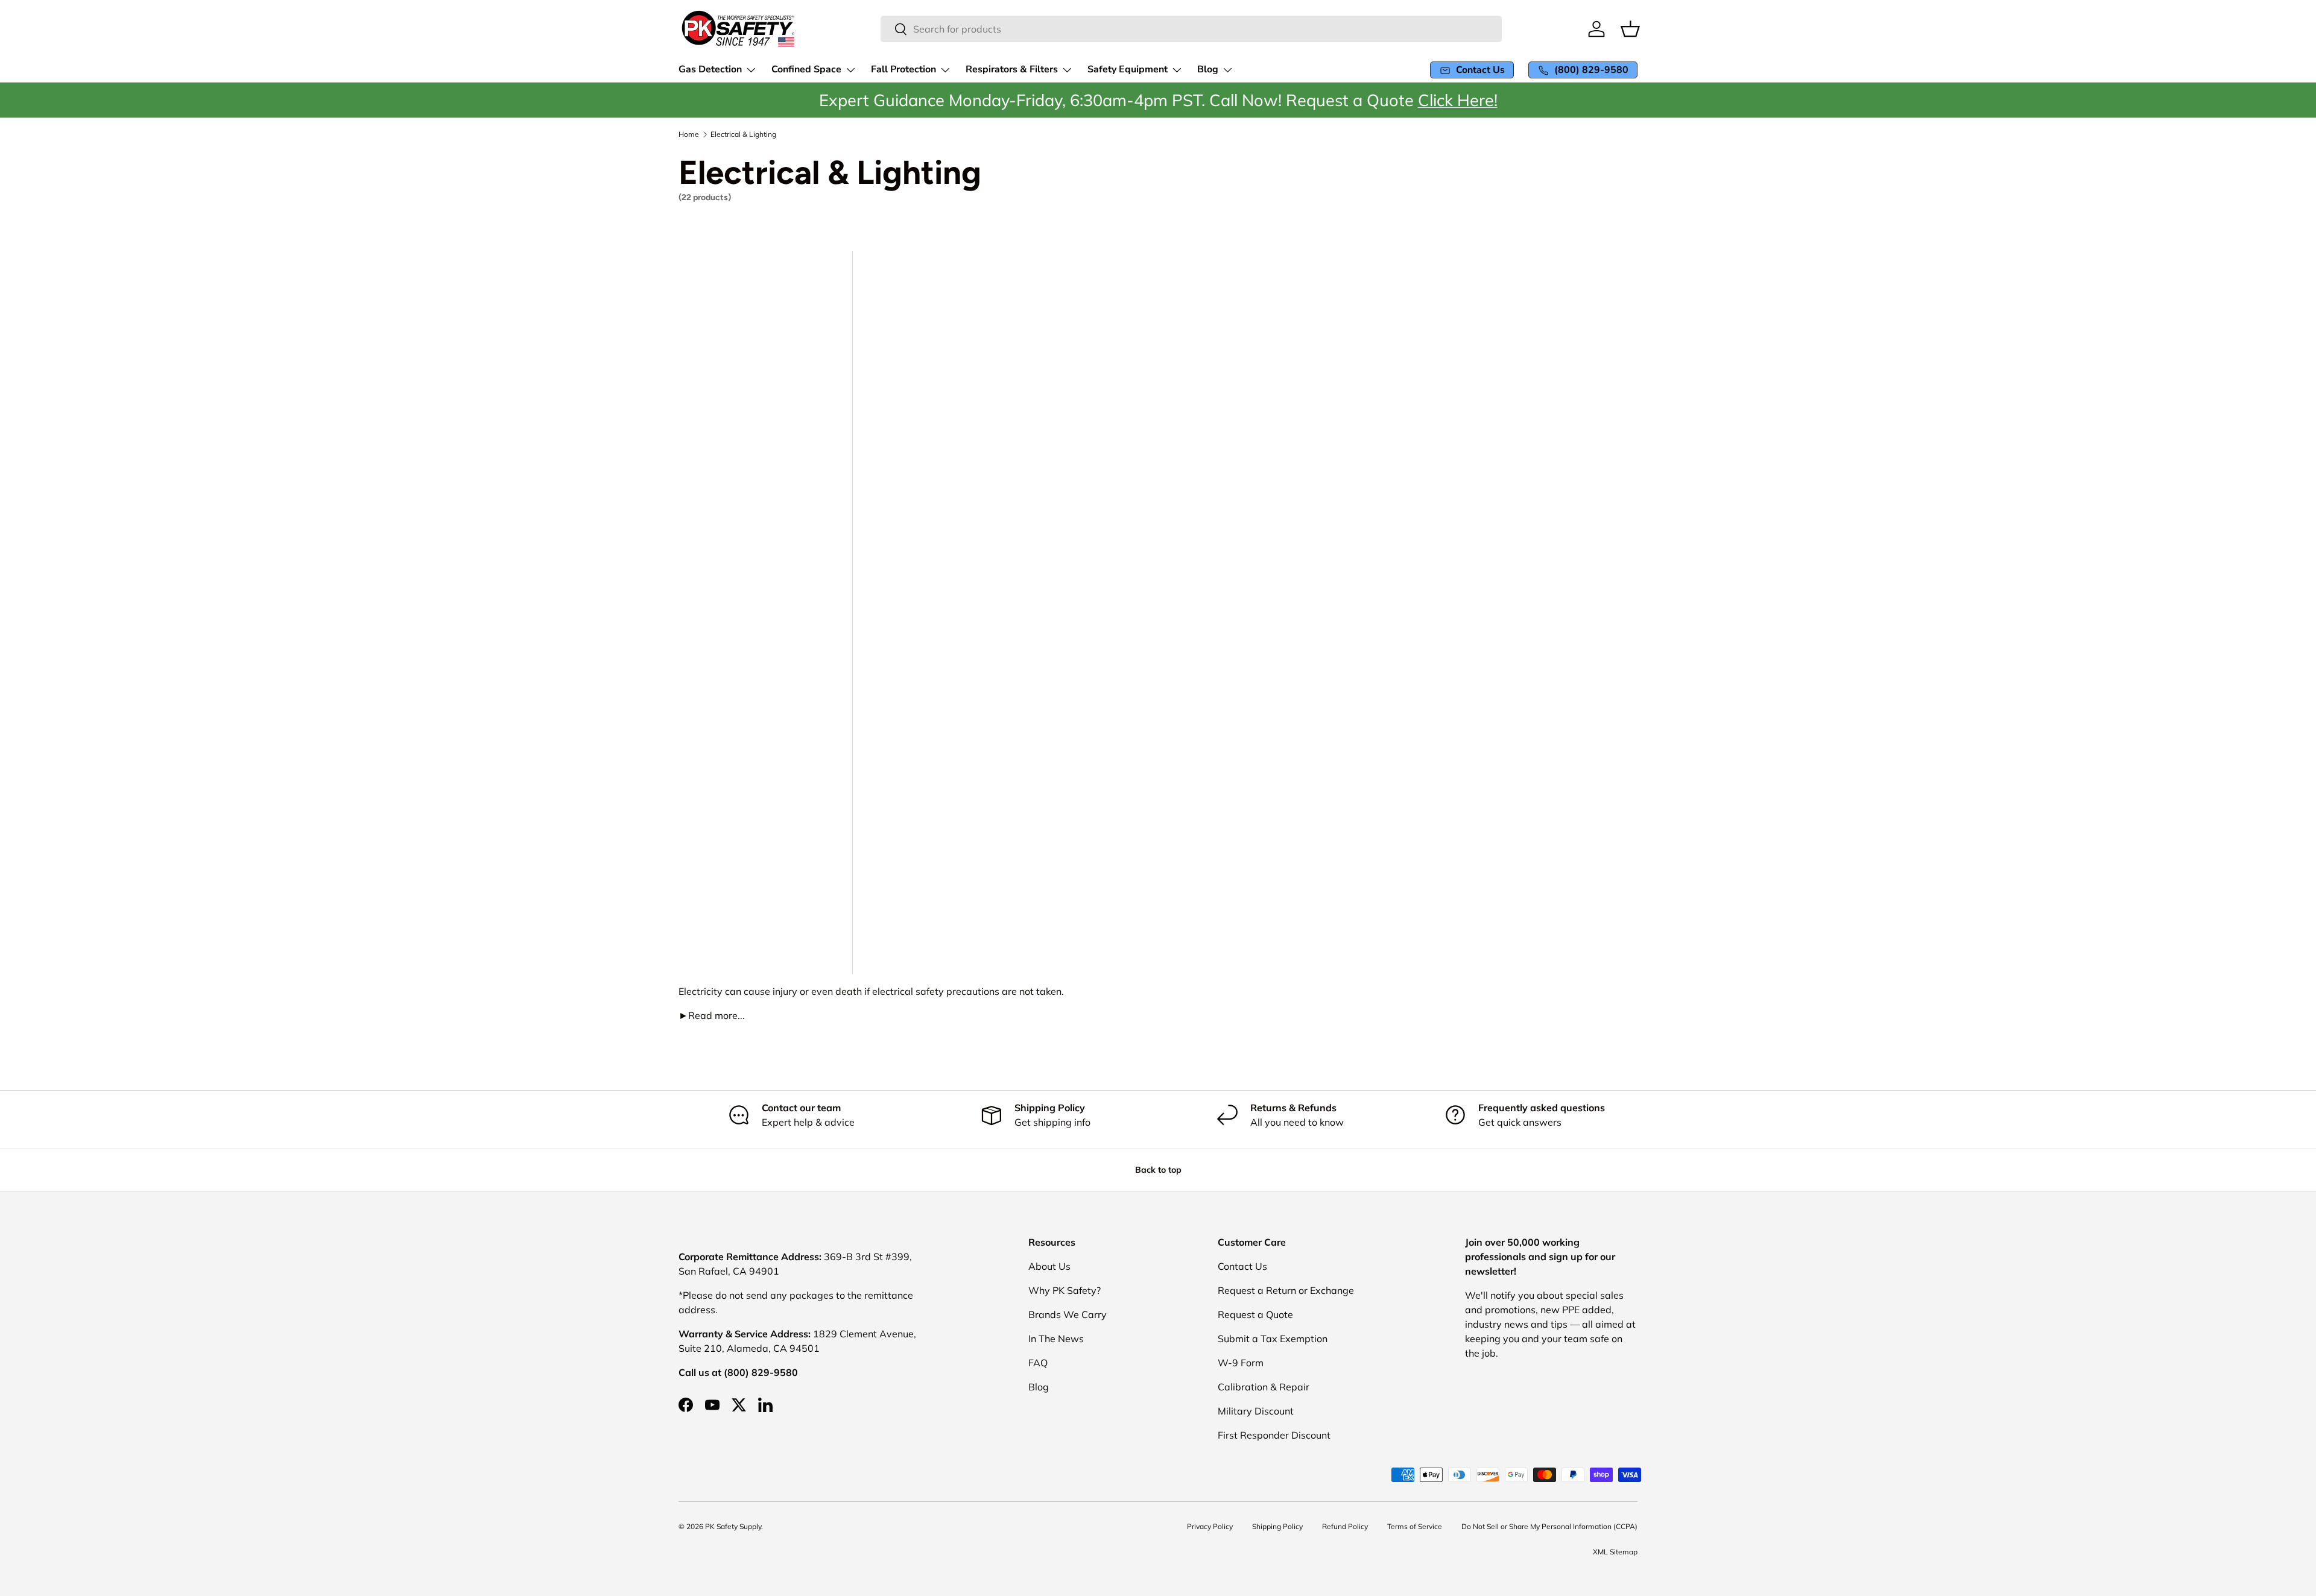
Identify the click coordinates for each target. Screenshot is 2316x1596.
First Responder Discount (1274, 1435)
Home (689, 134)
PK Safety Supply (733, 1526)
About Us (1049, 1266)
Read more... (712, 1015)
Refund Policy (1345, 1526)
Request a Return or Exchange (1286, 1290)
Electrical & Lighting (743, 134)
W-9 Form (1241, 1363)
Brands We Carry (1068, 1314)
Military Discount (1256, 1411)
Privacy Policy (1210, 1526)
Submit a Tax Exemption (1273, 1339)
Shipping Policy (1277, 1526)
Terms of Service (1415, 1526)
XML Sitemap (1615, 1552)
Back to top (1158, 1170)
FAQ (1038, 1363)
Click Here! (1458, 100)
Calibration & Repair (1264, 1387)
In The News (1056, 1339)
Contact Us (1242, 1266)
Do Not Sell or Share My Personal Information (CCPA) (1549, 1526)
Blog (1039, 1387)
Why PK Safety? (1065, 1290)
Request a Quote (1255, 1314)
